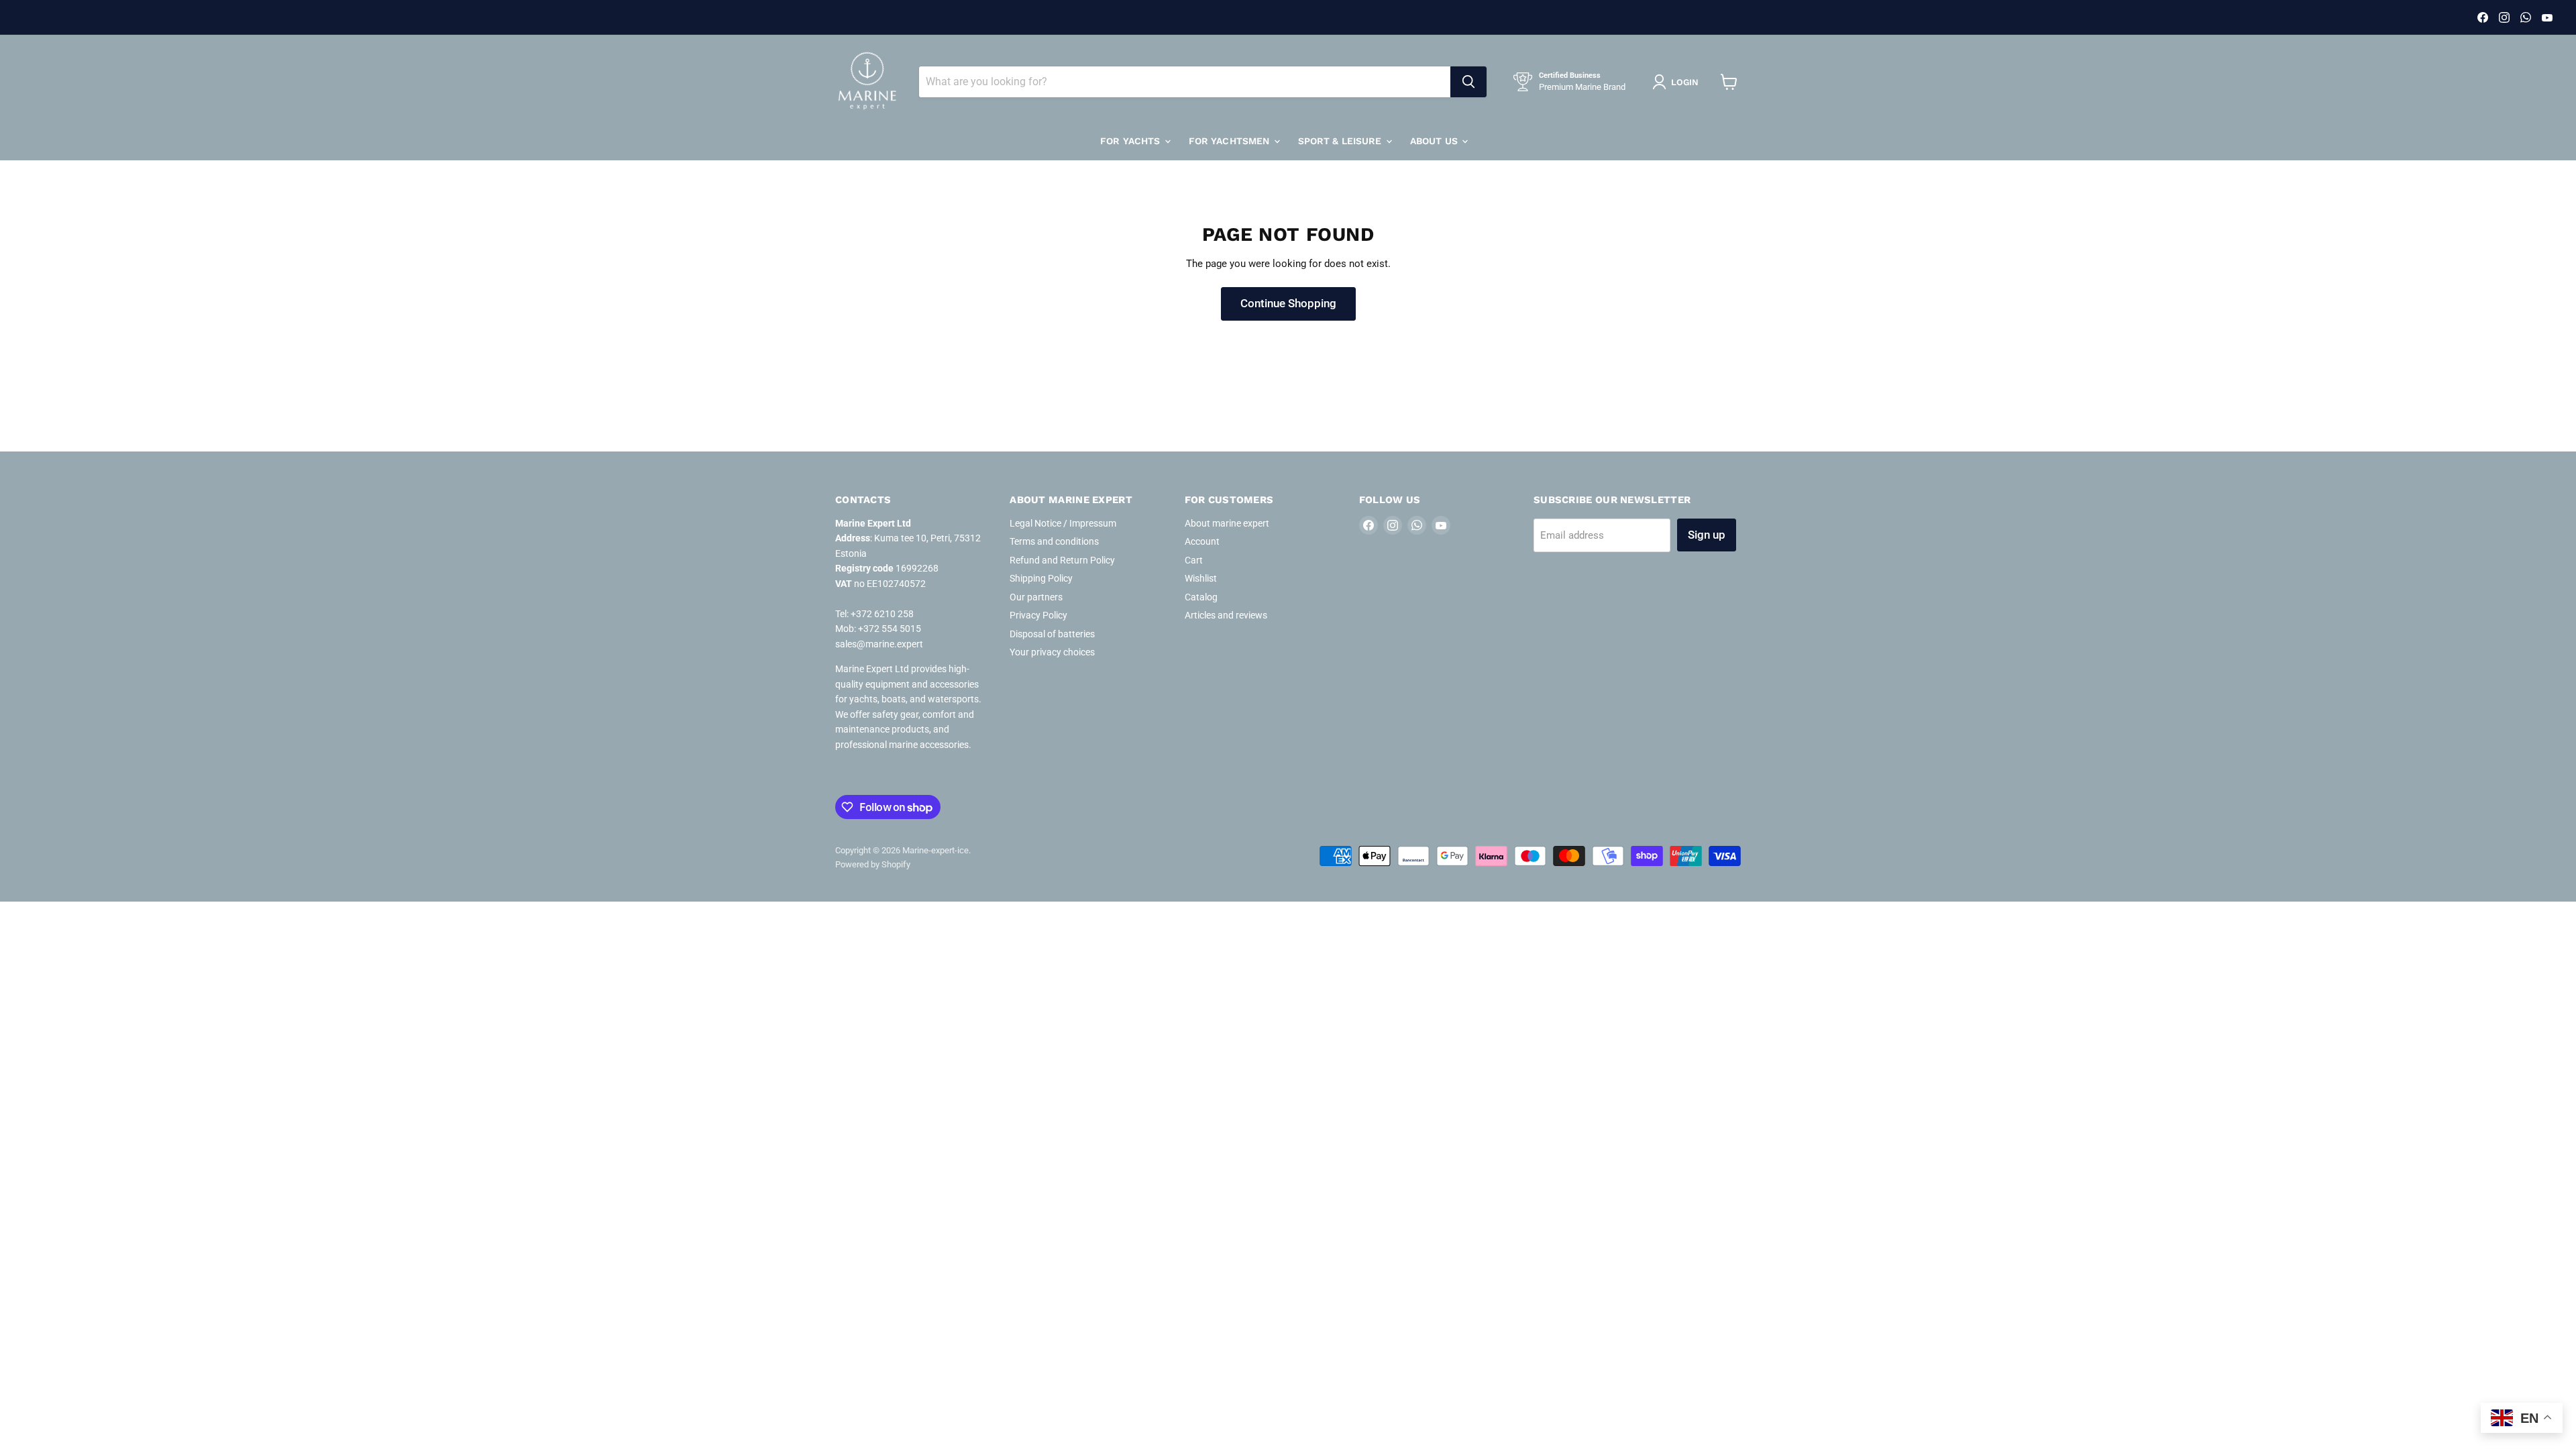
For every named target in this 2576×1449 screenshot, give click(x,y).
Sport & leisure (1341, 141)
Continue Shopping (1288, 303)
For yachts (1132, 141)
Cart (1194, 560)
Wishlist (1201, 578)
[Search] (1468, 82)
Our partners (1036, 597)
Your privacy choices (1052, 652)
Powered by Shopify (873, 864)
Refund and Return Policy (1062, 560)
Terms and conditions (1054, 541)
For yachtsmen (1231, 141)
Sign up (1707, 535)
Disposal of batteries (1052, 634)
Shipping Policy (1041, 578)
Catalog (1201, 597)
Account (1202, 541)
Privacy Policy (1038, 615)
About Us (1435, 141)
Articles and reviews (1226, 615)
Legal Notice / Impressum (1063, 523)
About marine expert (1227, 523)
